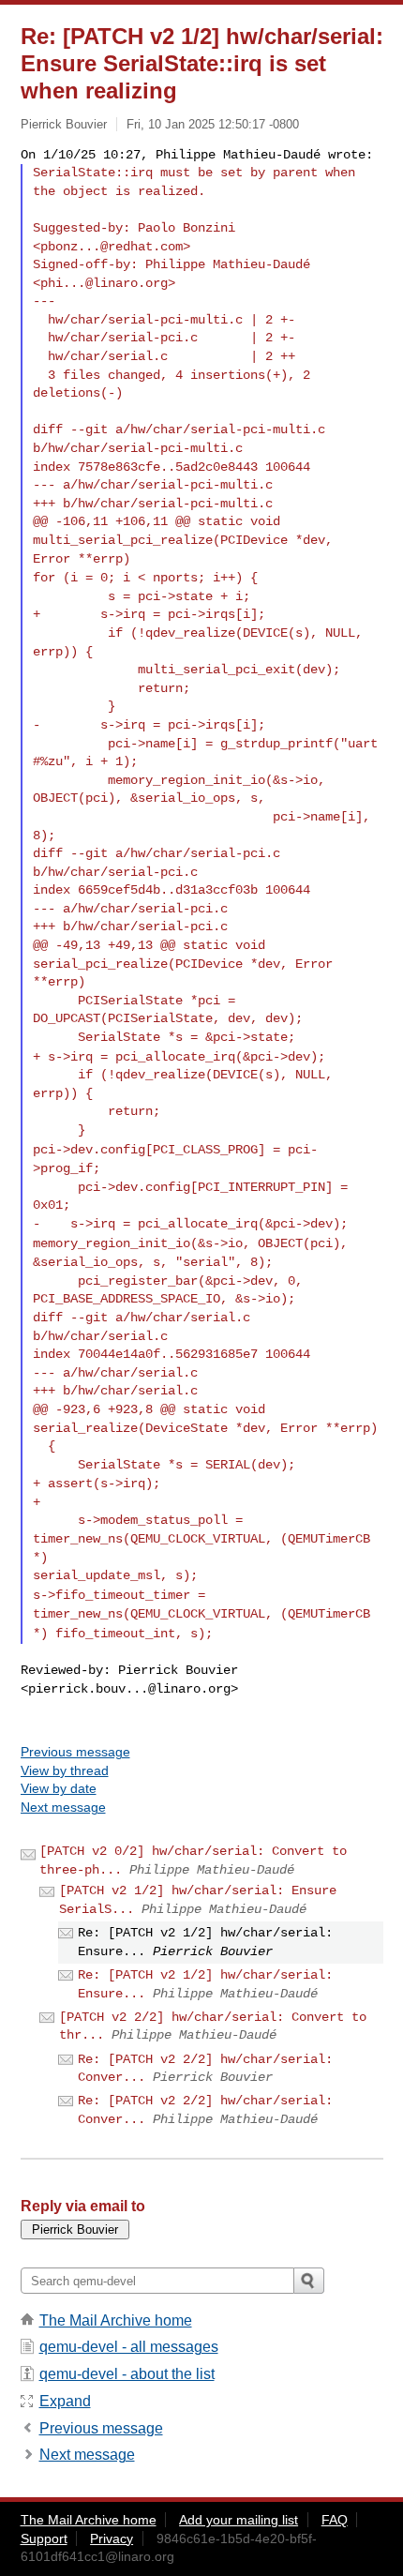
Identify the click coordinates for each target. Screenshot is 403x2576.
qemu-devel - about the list (127, 2374)
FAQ (335, 2520)
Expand (65, 2401)
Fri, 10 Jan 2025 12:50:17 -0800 (213, 124)
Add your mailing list (239, 2520)
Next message (63, 1807)
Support (44, 2538)
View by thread (65, 1770)
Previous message (75, 1752)
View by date (59, 1788)
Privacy (112, 2538)
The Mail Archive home (116, 2320)
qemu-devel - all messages (129, 2347)
